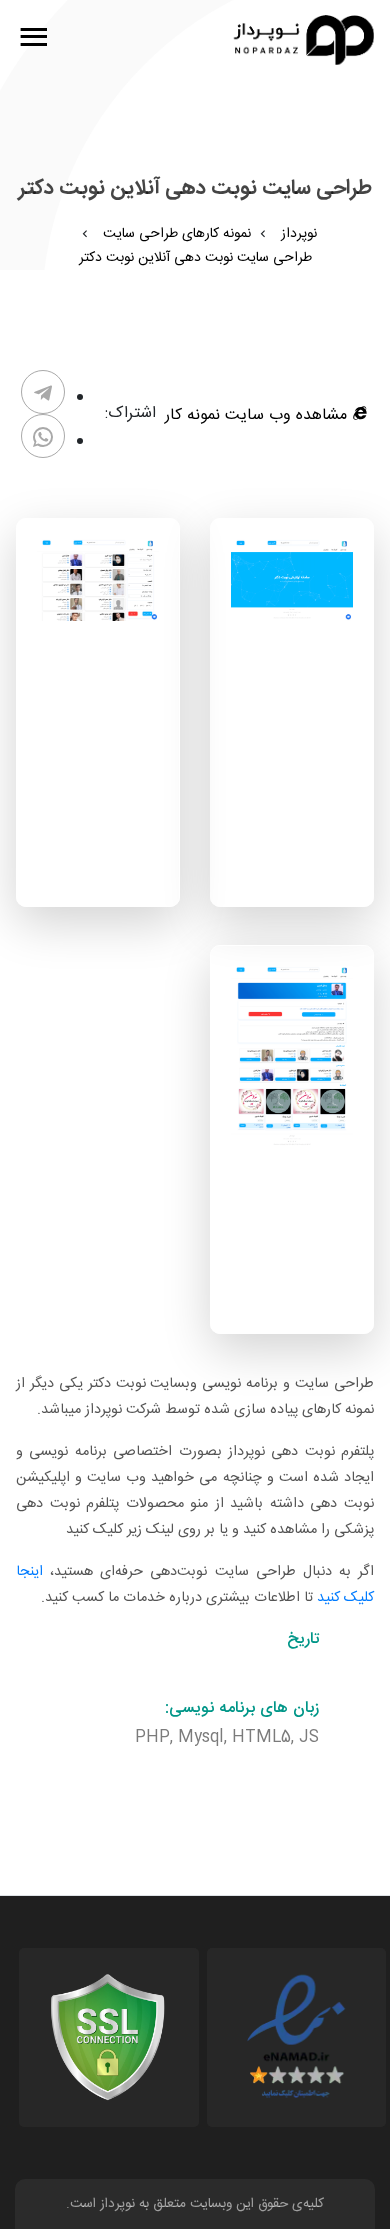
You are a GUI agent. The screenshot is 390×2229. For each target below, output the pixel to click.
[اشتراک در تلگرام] (43, 392)
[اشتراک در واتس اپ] (43, 436)
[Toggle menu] (33, 39)
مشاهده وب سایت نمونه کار (258, 415)
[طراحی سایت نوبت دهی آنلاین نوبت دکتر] (292, 580)
